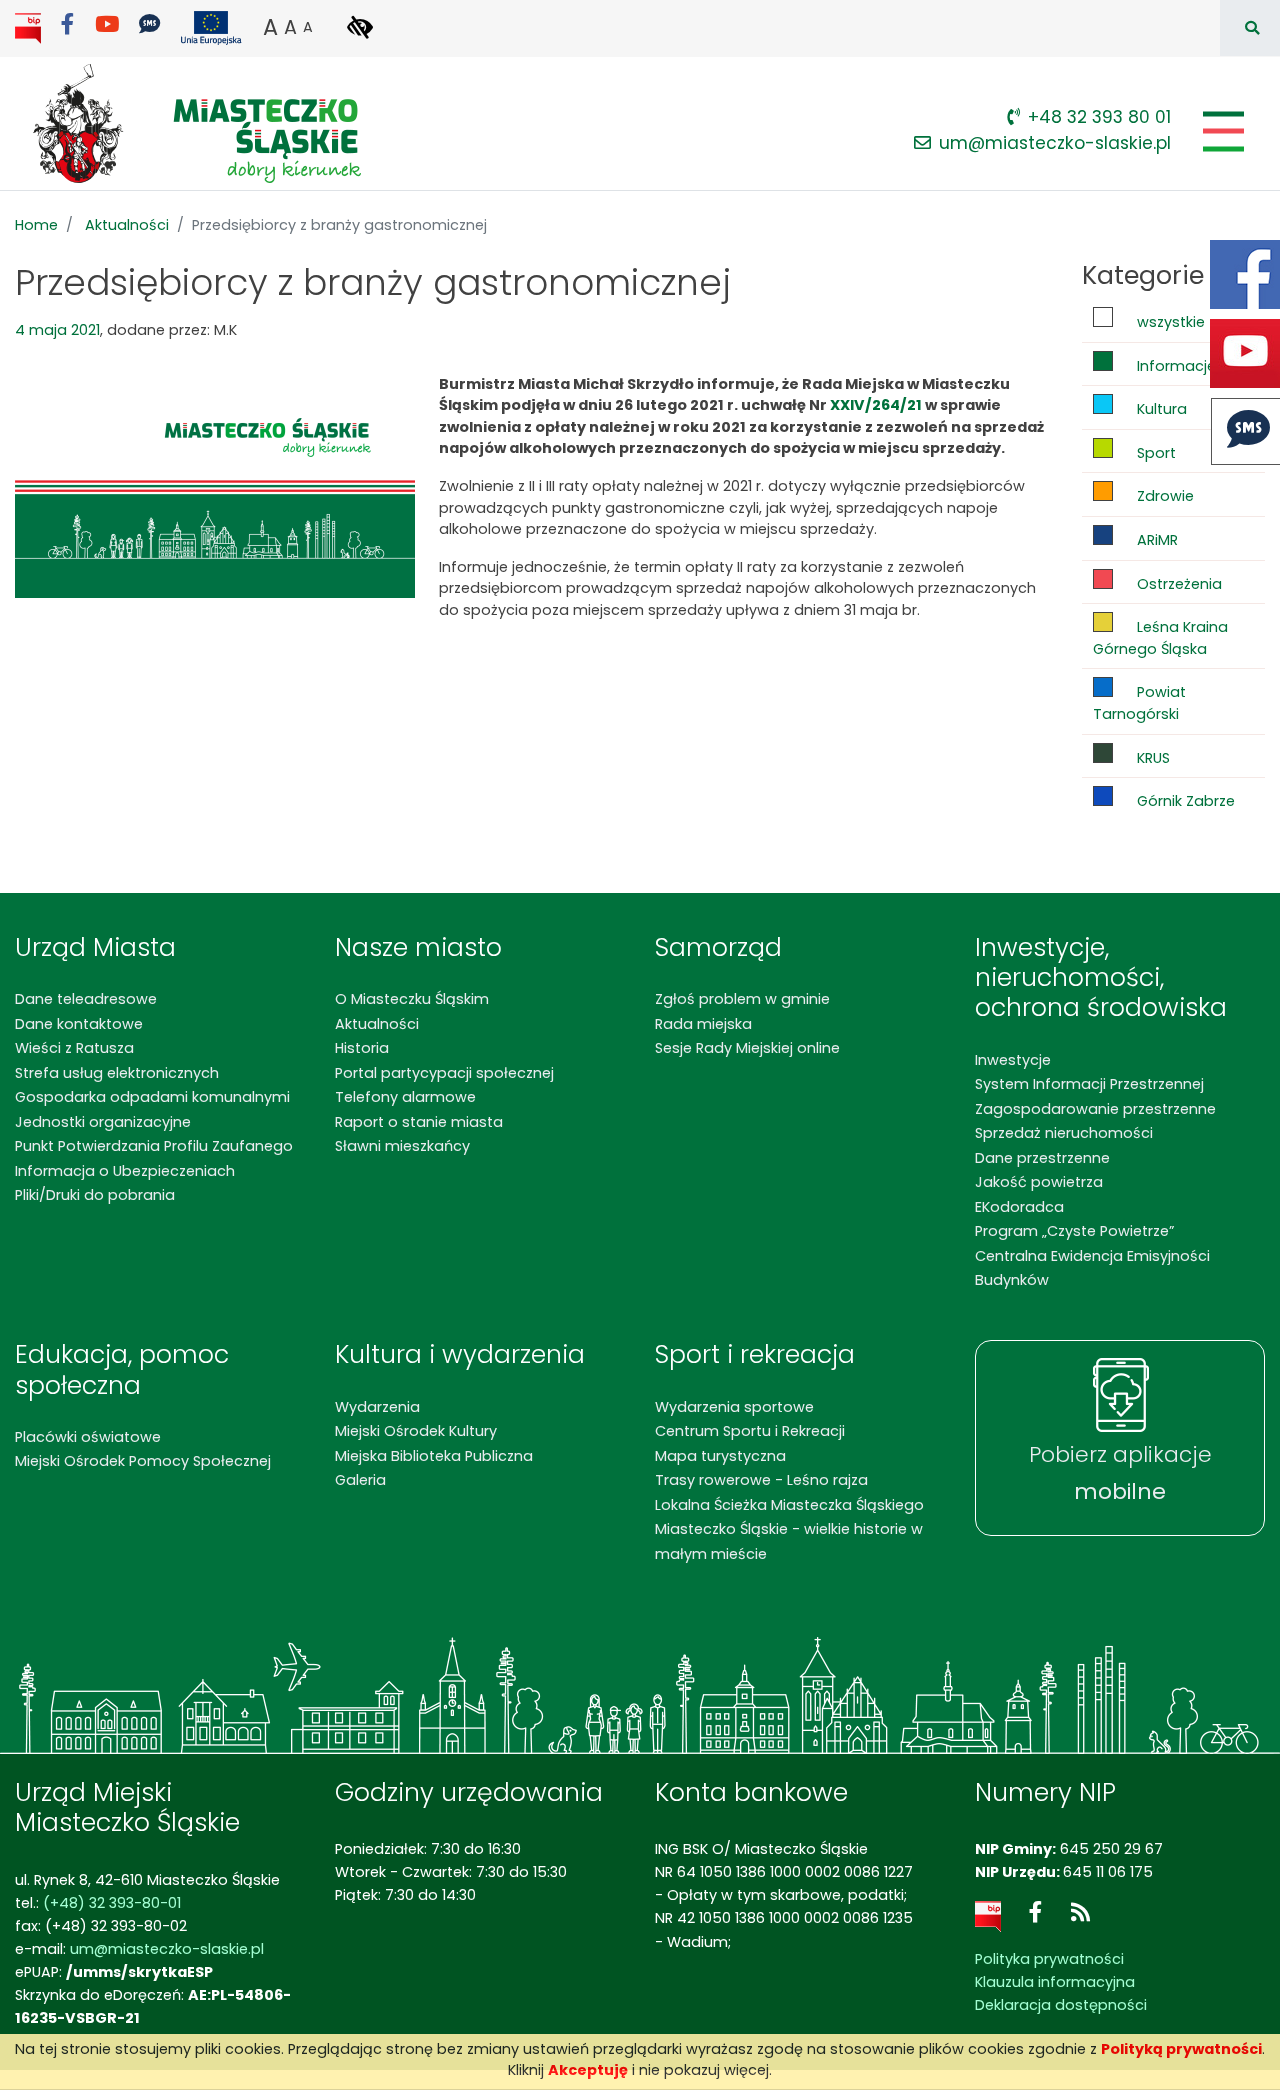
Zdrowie (1163, 496)
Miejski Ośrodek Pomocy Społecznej (143, 1461)
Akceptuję (588, 2070)
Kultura (1160, 409)
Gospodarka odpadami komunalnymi (152, 1097)
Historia (362, 1048)
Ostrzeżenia (1177, 584)
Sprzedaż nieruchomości (1064, 1133)
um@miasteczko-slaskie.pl (1055, 143)
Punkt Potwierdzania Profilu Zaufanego (154, 1146)
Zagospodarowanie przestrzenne (1095, 1109)
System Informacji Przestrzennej (1089, 1084)
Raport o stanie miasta (419, 1122)
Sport (1154, 453)
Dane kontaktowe (79, 1024)
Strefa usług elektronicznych (117, 1073)
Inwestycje (1013, 1060)
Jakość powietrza (1039, 1182)
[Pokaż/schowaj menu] (1221, 131)
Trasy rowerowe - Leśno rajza (761, 1480)
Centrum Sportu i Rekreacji (750, 1431)
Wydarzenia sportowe (734, 1407)
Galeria (360, 1480)
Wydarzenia (377, 1407)
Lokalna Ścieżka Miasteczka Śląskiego (789, 1505)
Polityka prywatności (1049, 1959)
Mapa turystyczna (720, 1456)
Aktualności (127, 225)
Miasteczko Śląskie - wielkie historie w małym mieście (789, 1541)
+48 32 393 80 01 (1099, 117)
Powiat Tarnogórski (1139, 703)
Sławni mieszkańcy (402, 1146)
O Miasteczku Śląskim (412, 999)
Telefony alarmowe (405, 1097)
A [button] (270, 27)
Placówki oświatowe (88, 1437)
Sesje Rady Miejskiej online (747, 1048)
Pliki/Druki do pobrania (95, 1195)
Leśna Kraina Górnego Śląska (1160, 638)
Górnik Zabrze (1184, 801)
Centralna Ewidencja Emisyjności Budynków (1092, 1268)
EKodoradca (1019, 1207)
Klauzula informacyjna (1055, 1982)
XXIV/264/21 (876, 405)
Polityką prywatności (1181, 2049)
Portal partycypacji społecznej (444, 1073)
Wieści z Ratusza (74, 1048)
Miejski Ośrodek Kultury (416, 1431)
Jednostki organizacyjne (103, 1122)
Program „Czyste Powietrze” (1074, 1231)
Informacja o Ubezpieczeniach (125, 1171)
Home (36, 225)
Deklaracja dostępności (1061, 2005)
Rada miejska (703, 1024)
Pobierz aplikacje (1120, 1473)
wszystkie (1169, 322)
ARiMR (1155, 540)
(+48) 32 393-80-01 (112, 1903)
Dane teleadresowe (86, 999)
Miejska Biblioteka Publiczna (434, 1456)
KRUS (1151, 758)
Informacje (1174, 366)
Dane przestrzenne (1042, 1158)
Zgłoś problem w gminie (742, 999)
